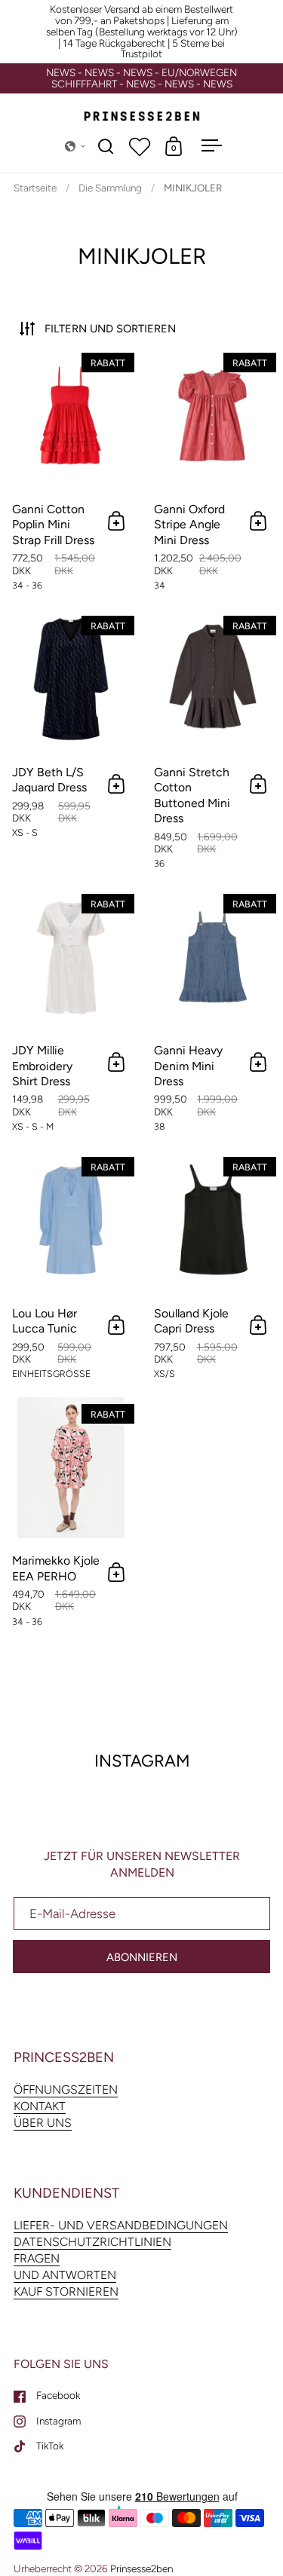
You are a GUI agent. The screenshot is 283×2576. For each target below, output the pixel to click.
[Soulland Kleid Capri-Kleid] (212, 1273)
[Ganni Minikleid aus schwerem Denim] (212, 1018)
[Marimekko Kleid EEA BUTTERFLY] (71, 1521)
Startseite (35, 188)
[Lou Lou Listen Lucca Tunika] (71, 1273)
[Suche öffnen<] (106, 146)
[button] (75, 146)
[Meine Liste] (140, 146)
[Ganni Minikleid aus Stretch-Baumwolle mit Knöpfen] (212, 748)
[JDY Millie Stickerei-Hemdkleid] (71, 1018)
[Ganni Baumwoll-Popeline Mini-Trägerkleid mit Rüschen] (71, 477)
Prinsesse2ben (141, 2568)
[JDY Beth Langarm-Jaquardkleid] (71, 748)
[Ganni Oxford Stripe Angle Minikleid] (212, 477)
